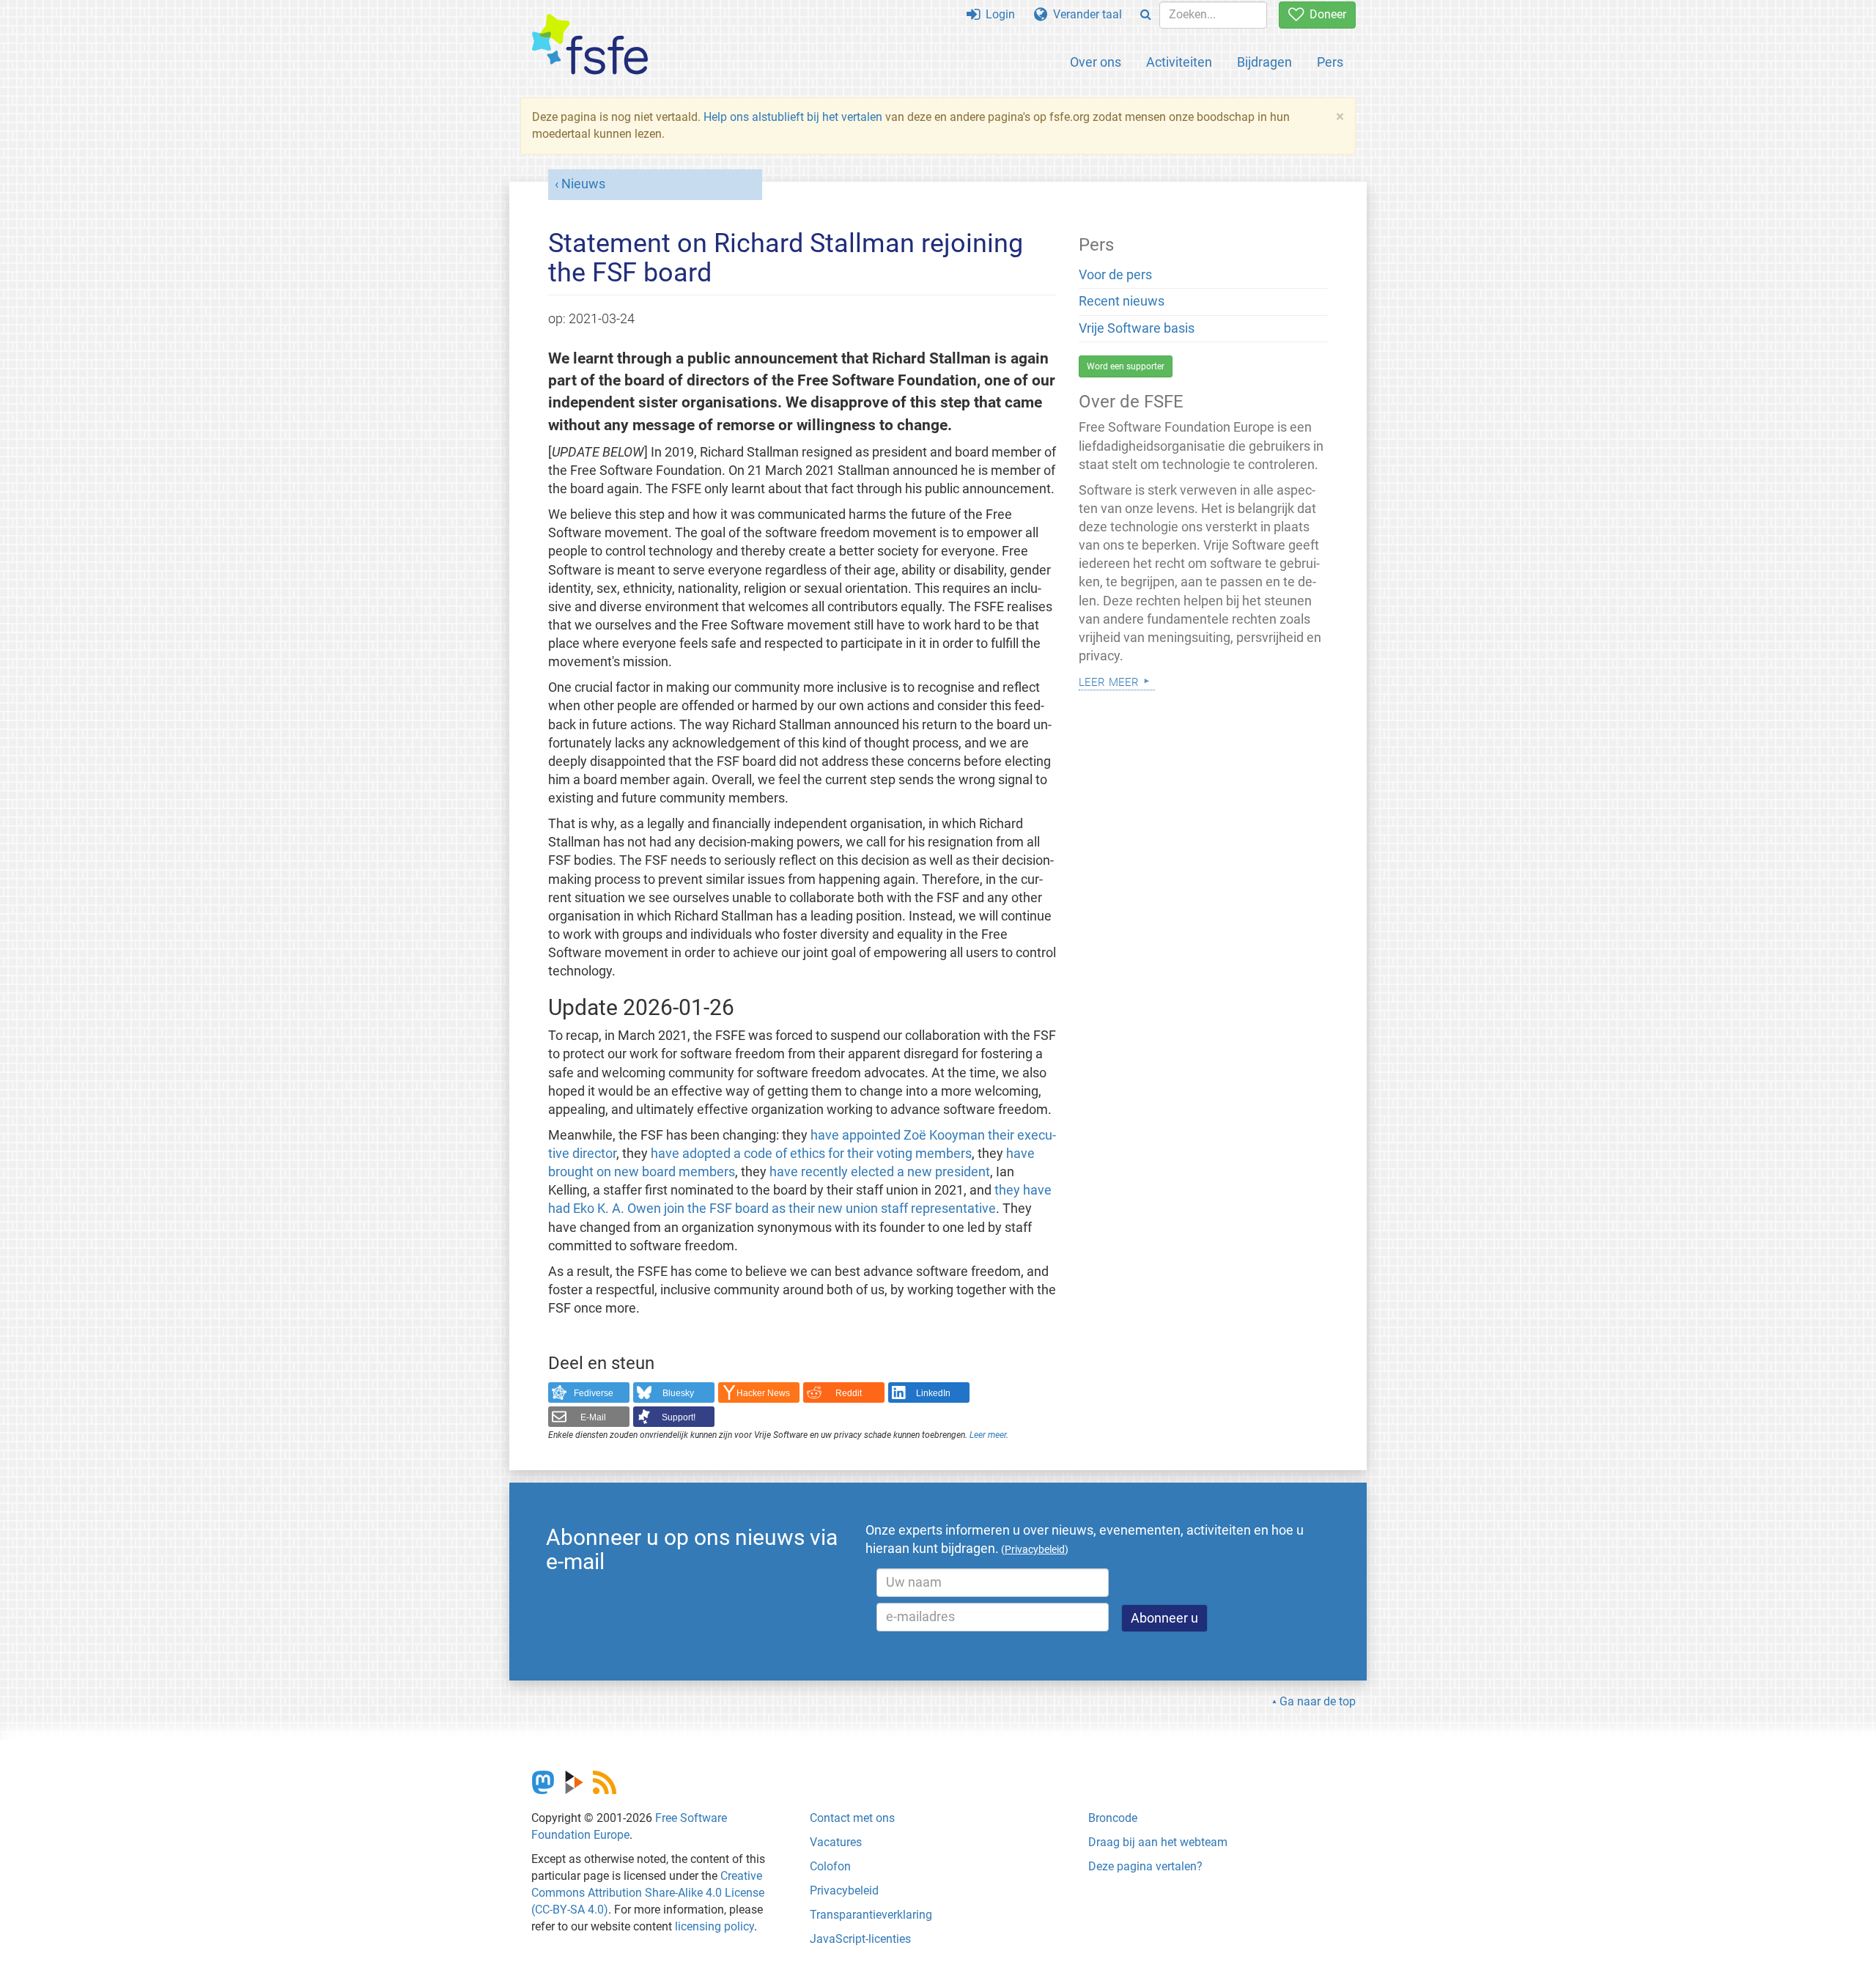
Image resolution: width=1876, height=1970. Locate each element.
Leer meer (988, 1435)
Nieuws (583, 184)
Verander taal (1085, 14)
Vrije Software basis (1137, 328)
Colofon (830, 1866)
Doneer (1325, 14)
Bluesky (678, 1393)
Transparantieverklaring (871, 1915)
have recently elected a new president (880, 1172)
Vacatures (836, 1842)
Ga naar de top (1318, 1701)
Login (997, 14)
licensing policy (714, 1926)
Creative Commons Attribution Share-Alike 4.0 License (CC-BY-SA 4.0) (648, 1893)
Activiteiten (1179, 62)
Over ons (1096, 62)
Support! (679, 1417)
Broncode (1113, 1818)
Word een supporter (1126, 366)
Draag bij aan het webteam (1158, 1842)
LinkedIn (933, 1393)
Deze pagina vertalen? (1145, 1866)
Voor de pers (1115, 275)
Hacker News (763, 1393)
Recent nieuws (1122, 301)
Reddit (849, 1393)
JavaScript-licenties (860, 1939)
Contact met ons (852, 1818)
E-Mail (593, 1417)
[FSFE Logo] (590, 45)
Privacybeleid (844, 1890)
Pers (1330, 62)
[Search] (1146, 15)
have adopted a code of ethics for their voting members (811, 1154)
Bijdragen (1264, 62)
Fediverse (594, 1393)
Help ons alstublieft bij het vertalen (793, 117)
